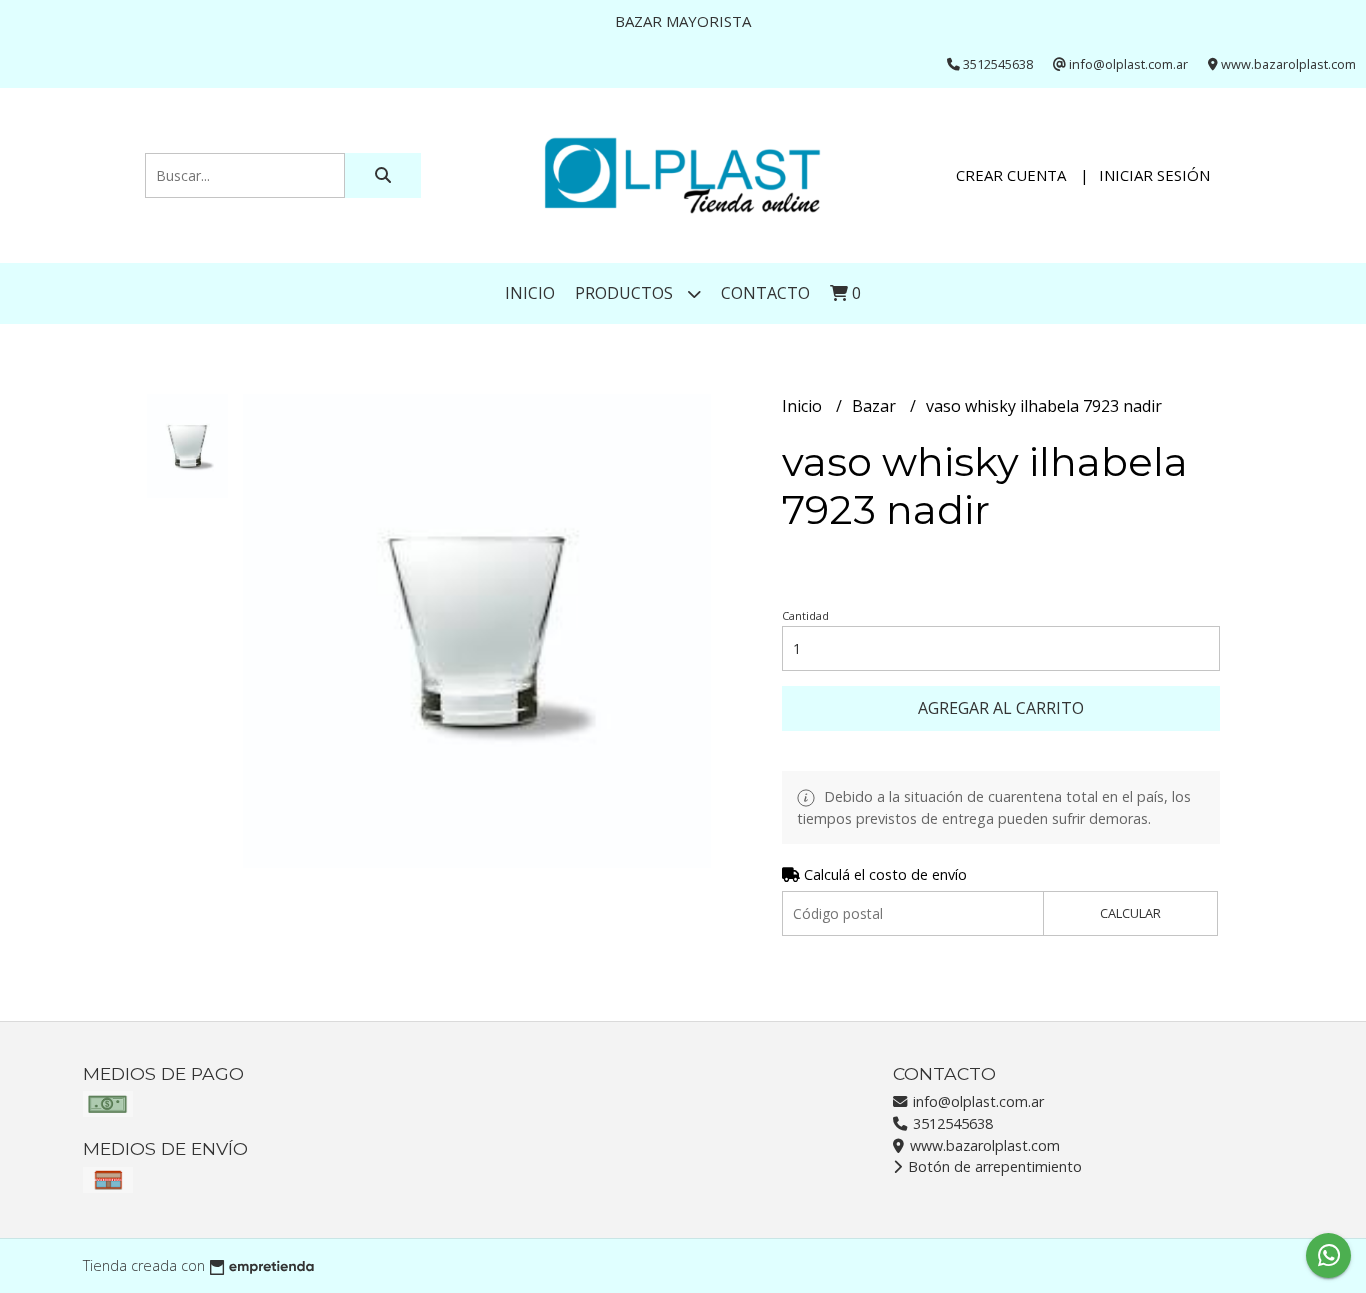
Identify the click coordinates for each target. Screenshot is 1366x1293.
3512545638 (951, 1123)
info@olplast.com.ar (976, 1101)
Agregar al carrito (1001, 708)
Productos (626, 293)
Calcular (1130, 913)
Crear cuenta (1011, 175)
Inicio (530, 293)
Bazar (876, 406)
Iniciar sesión (1154, 175)
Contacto (765, 293)
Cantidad (805, 615)
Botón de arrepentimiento (993, 1166)
